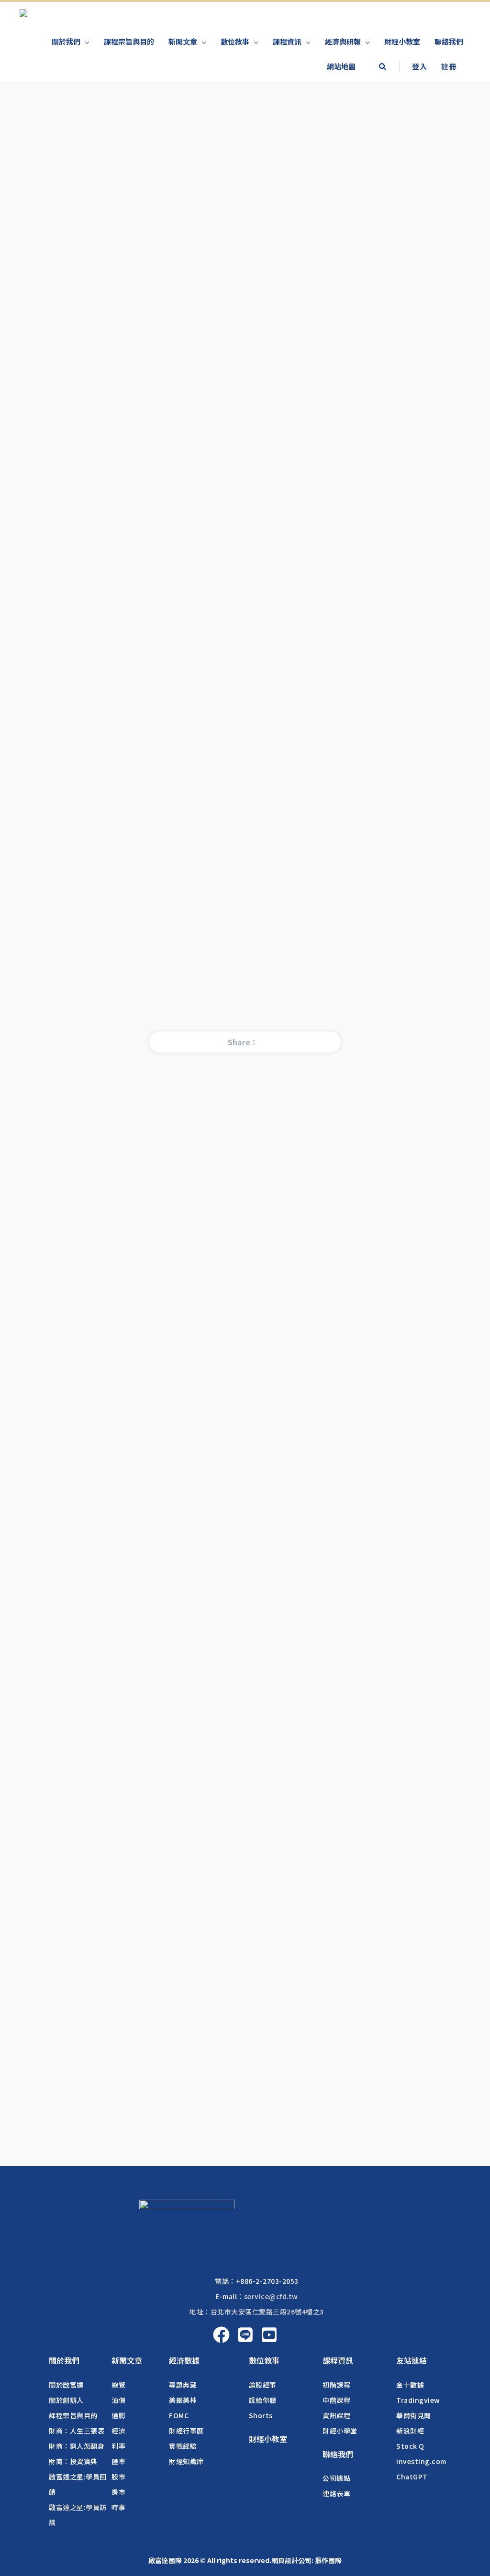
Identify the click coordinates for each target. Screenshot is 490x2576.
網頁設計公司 (291, 2560)
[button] (382, 67)
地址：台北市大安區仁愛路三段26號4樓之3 (257, 2312)
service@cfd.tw (271, 2296)
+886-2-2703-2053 (267, 2281)
